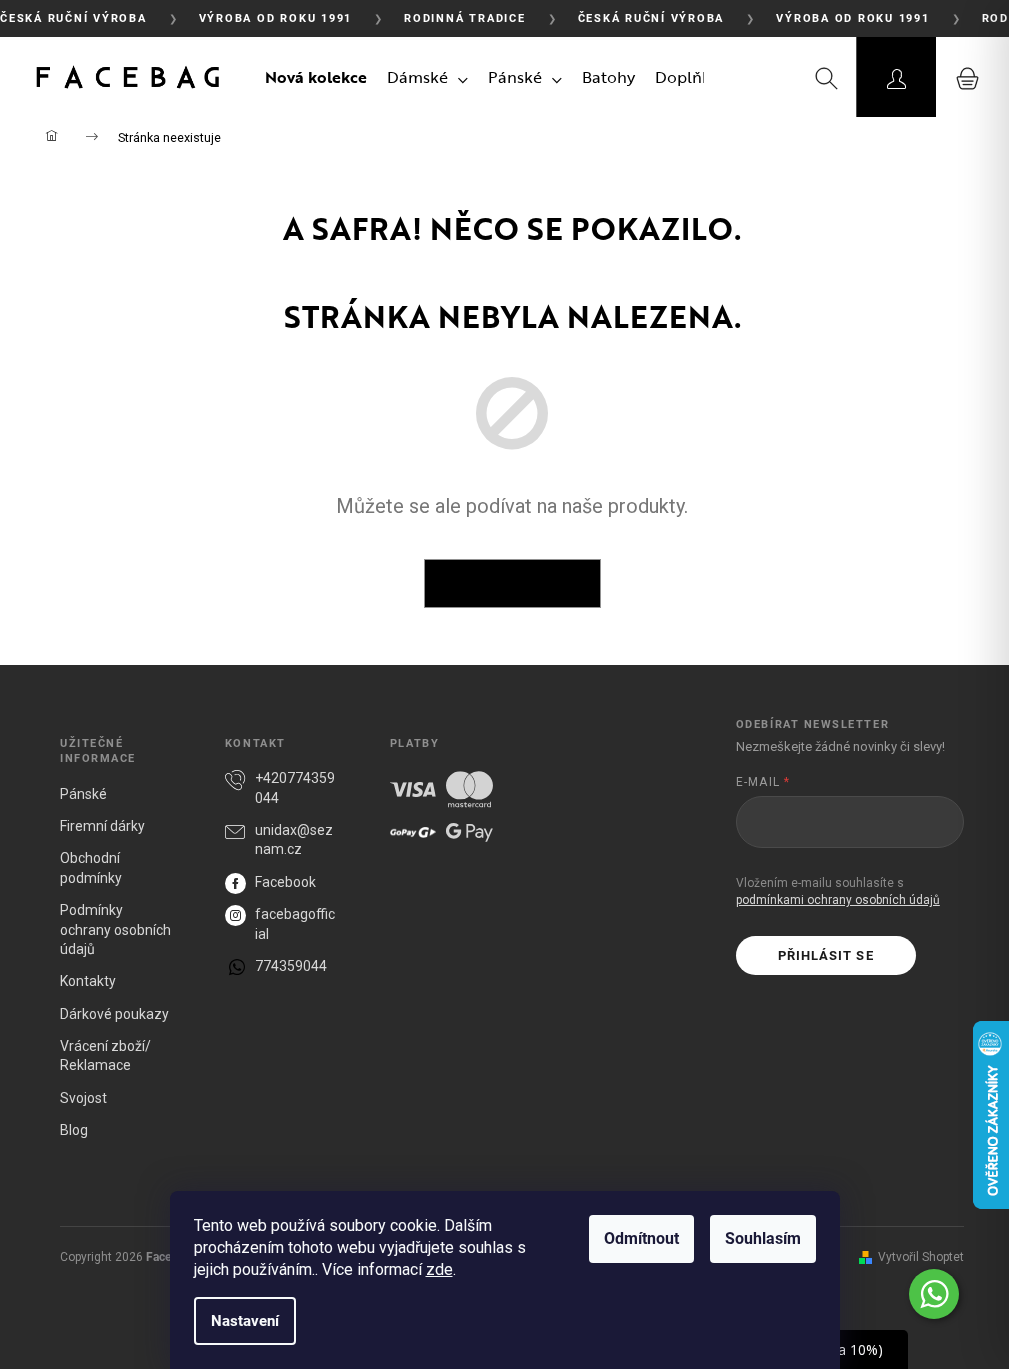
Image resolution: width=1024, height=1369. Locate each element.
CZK (749, 77)
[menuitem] (316, 77)
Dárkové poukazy (114, 1014)
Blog (74, 1130)
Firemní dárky (102, 826)
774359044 (291, 966)
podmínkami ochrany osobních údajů (838, 900)
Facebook (285, 882)
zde (439, 1269)
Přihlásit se (825, 955)
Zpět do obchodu (512, 583)
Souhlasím (763, 1238)
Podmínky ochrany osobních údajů (115, 929)
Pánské (83, 794)
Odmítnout (641, 1238)
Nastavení (245, 1321)
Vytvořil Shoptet (921, 1257)
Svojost (83, 1098)
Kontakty (88, 981)
